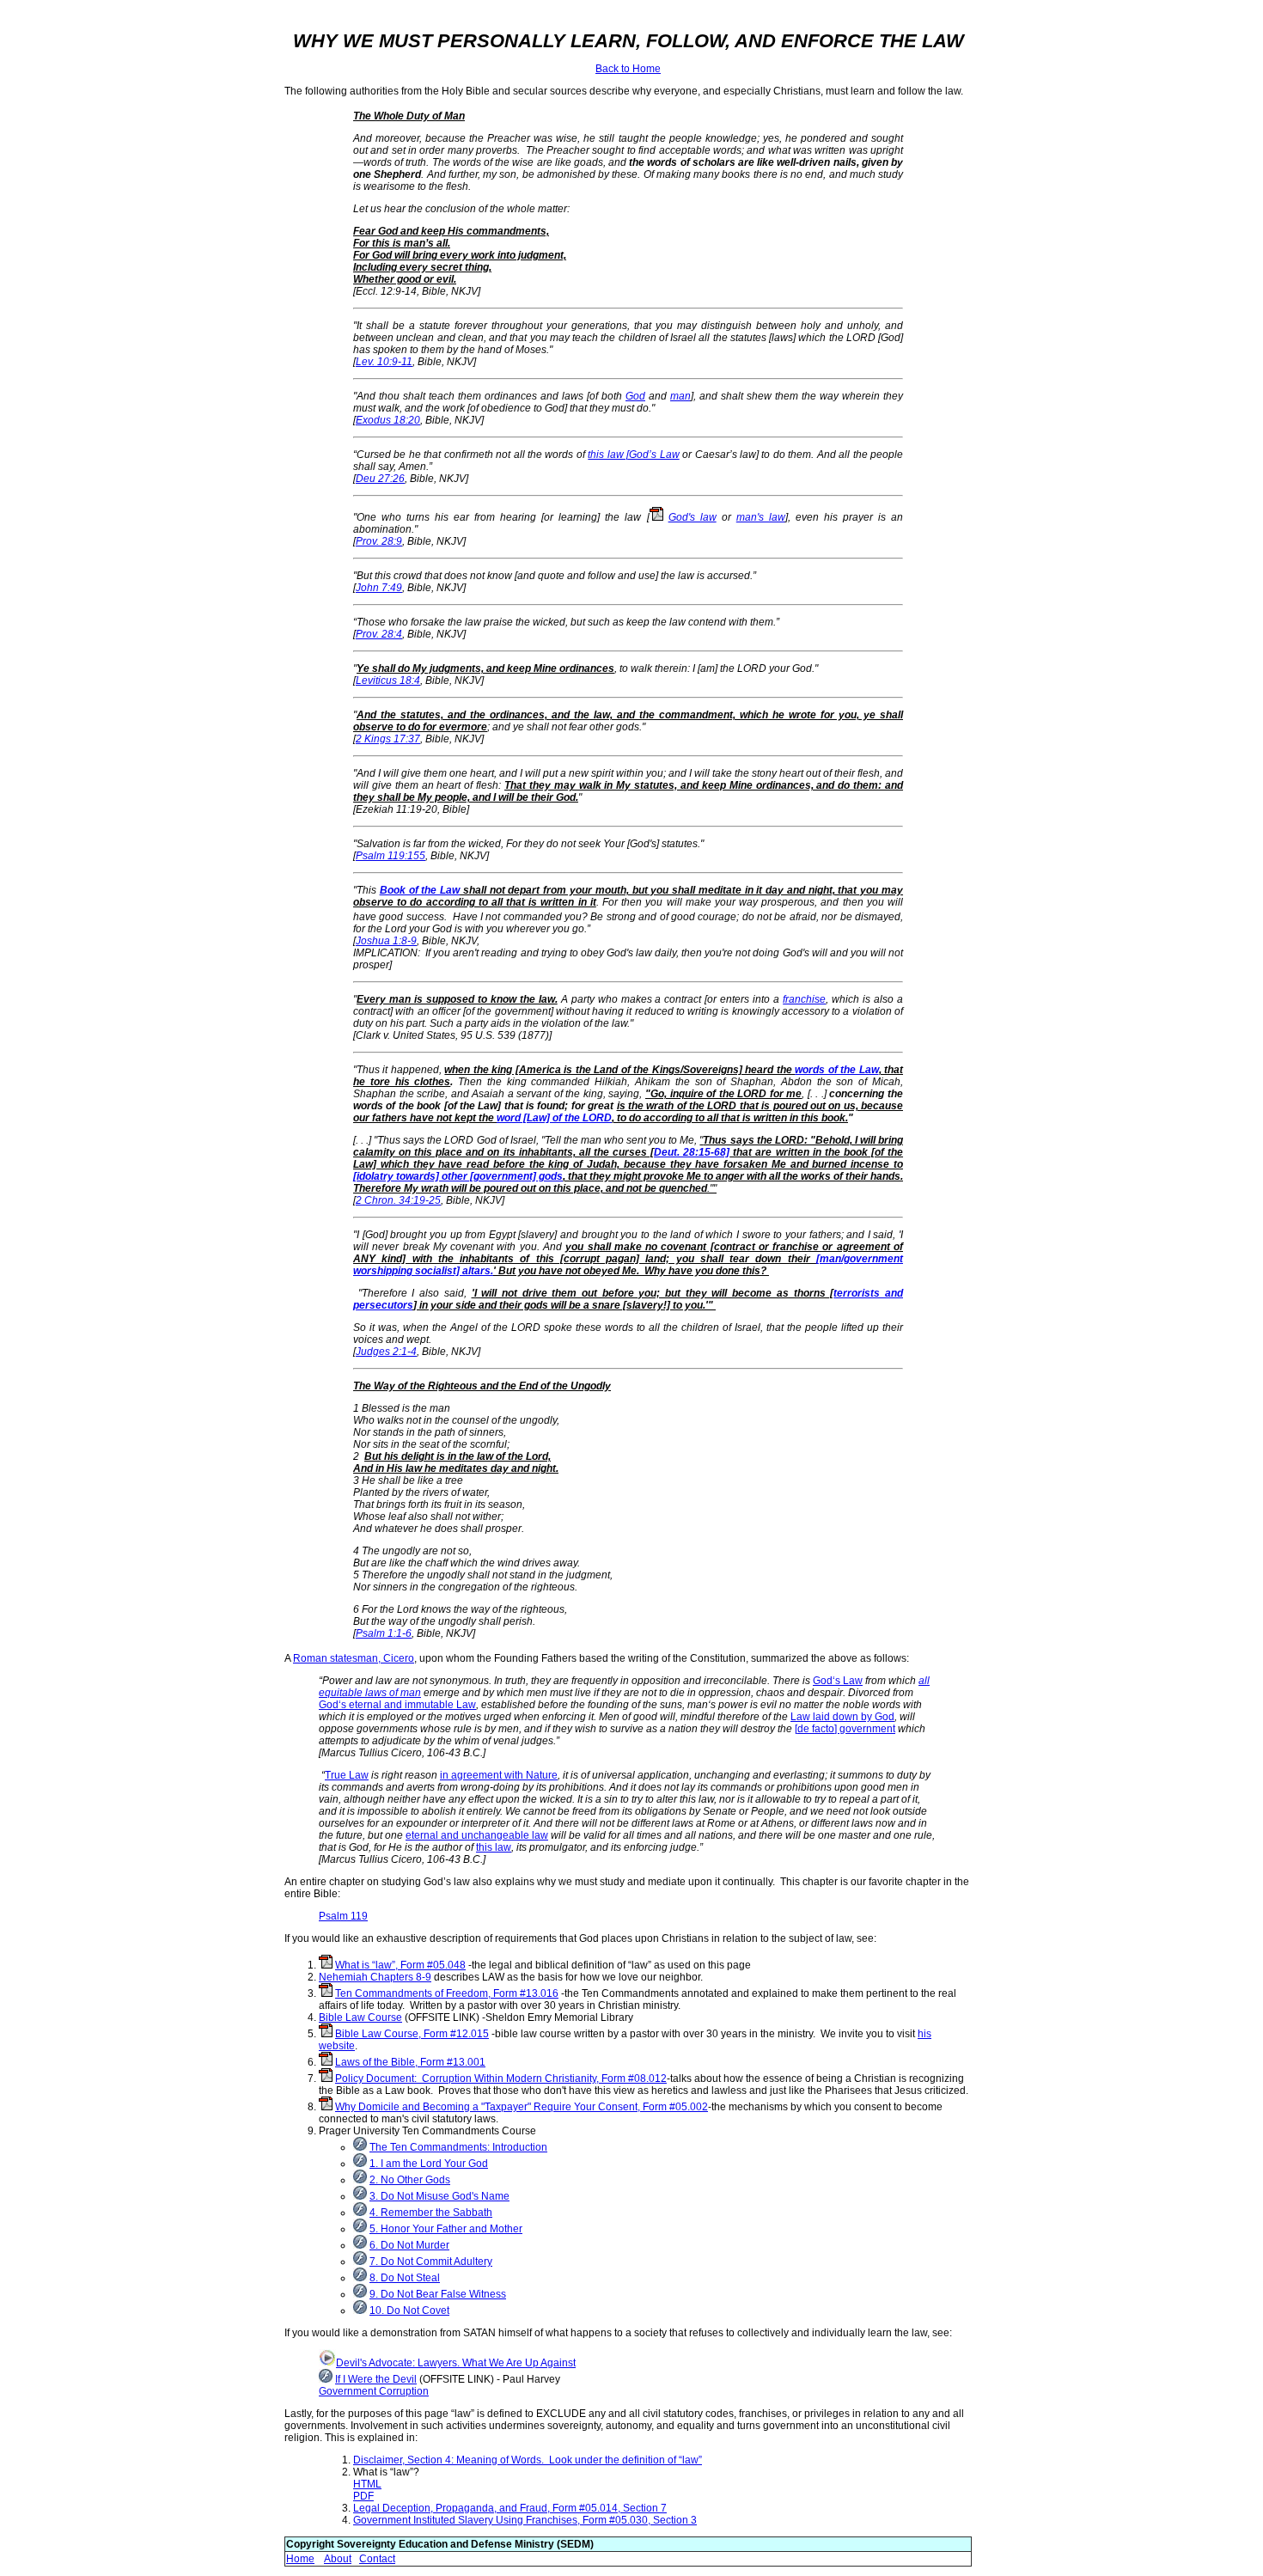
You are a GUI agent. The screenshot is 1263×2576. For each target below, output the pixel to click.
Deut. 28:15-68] (692, 1152)
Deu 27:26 (380, 479)
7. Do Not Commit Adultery (431, 2262)
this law (494, 1847)
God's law (693, 517)
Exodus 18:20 (388, 420)
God (635, 396)
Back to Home (628, 69)
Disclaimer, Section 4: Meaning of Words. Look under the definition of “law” (528, 2460)
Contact (377, 2559)
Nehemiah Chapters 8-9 (375, 1977)
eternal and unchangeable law (477, 1835)
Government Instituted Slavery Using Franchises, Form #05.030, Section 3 (525, 2520)
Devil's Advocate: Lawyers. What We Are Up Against (456, 2363)
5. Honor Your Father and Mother (446, 2229)
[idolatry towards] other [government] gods (458, 1176)
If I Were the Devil (376, 2379)
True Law (347, 1775)
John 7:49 (379, 588)
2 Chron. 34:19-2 (395, 1200)
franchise (804, 999)
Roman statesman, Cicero (354, 1658)
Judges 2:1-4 (386, 1352)
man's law (761, 517)
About (338, 2559)
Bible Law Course (360, 2017)
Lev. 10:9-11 (384, 362)
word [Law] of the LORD (554, 1118)
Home (300, 2559)
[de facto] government (845, 1729)
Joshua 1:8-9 (386, 941)
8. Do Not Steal (405, 2278)
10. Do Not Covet (409, 2310)
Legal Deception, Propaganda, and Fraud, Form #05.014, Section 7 (510, 2508)
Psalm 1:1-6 (384, 1633)
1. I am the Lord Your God (429, 2164)
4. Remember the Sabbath (431, 2213)
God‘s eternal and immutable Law (397, 1705)
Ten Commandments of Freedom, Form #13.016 (447, 1993)
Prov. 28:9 (379, 541)
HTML (367, 2484)
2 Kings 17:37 (388, 739)
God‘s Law (838, 1681)
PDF (363, 2496)
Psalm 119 (343, 1916)
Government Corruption (374, 2391)
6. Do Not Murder (409, 2245)
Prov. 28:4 (379, 634)
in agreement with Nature (499, 1775)
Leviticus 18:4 (388, 681)
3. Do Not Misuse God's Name (439, 2196)
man (680, 396)
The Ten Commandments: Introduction (458, 2147)
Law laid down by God (842, 1717)
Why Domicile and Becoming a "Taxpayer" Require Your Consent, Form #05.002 (522, 2107)
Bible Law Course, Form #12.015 (412, 2034)
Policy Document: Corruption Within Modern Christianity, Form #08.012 (501, 2079)
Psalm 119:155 (390, 856)
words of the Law (836, 1070)
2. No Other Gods (410, 2180)
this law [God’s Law (633, 455)
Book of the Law (420, 890)
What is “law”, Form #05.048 (400, 1965)
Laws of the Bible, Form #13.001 (410, 2062)
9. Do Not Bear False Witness (438, 2294)
